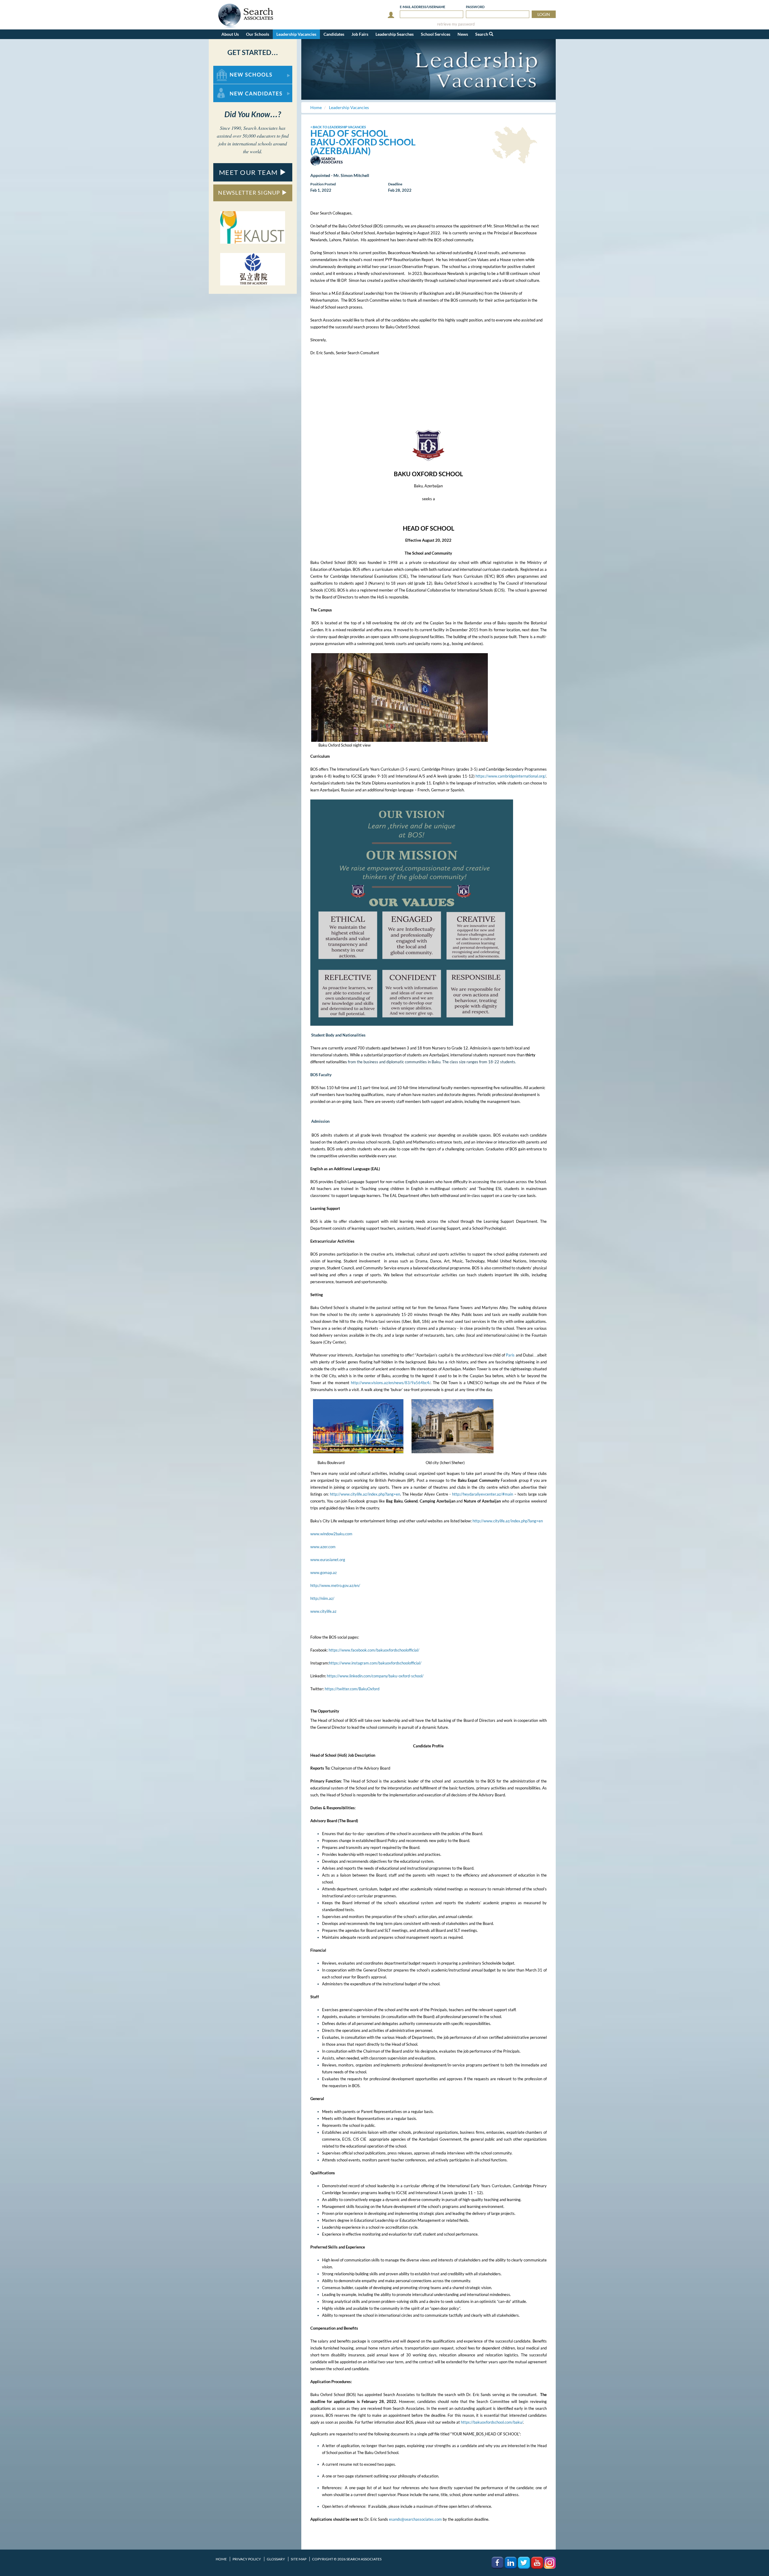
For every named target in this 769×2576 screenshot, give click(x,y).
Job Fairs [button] (360, 34)
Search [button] (482, 34)
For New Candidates (232, 87)
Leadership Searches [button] (395, 34)
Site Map (299, 2559)
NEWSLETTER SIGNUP (250, 193)
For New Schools (229, 69)
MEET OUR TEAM (249, 172)
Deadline (395, 184)
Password (475, 7)
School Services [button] (436, 34)
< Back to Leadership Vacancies (338, 127)
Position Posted (323, 184)
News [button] (463, 34)
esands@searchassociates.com (415, 2519)
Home (221, 2559)
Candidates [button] (334, 34)
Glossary (276, 2559)
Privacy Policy (247, 2559)
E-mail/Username (422, 7)
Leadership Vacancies (296, 34)
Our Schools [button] (258, 34)
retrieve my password (456, 24)
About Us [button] (230, 34)
